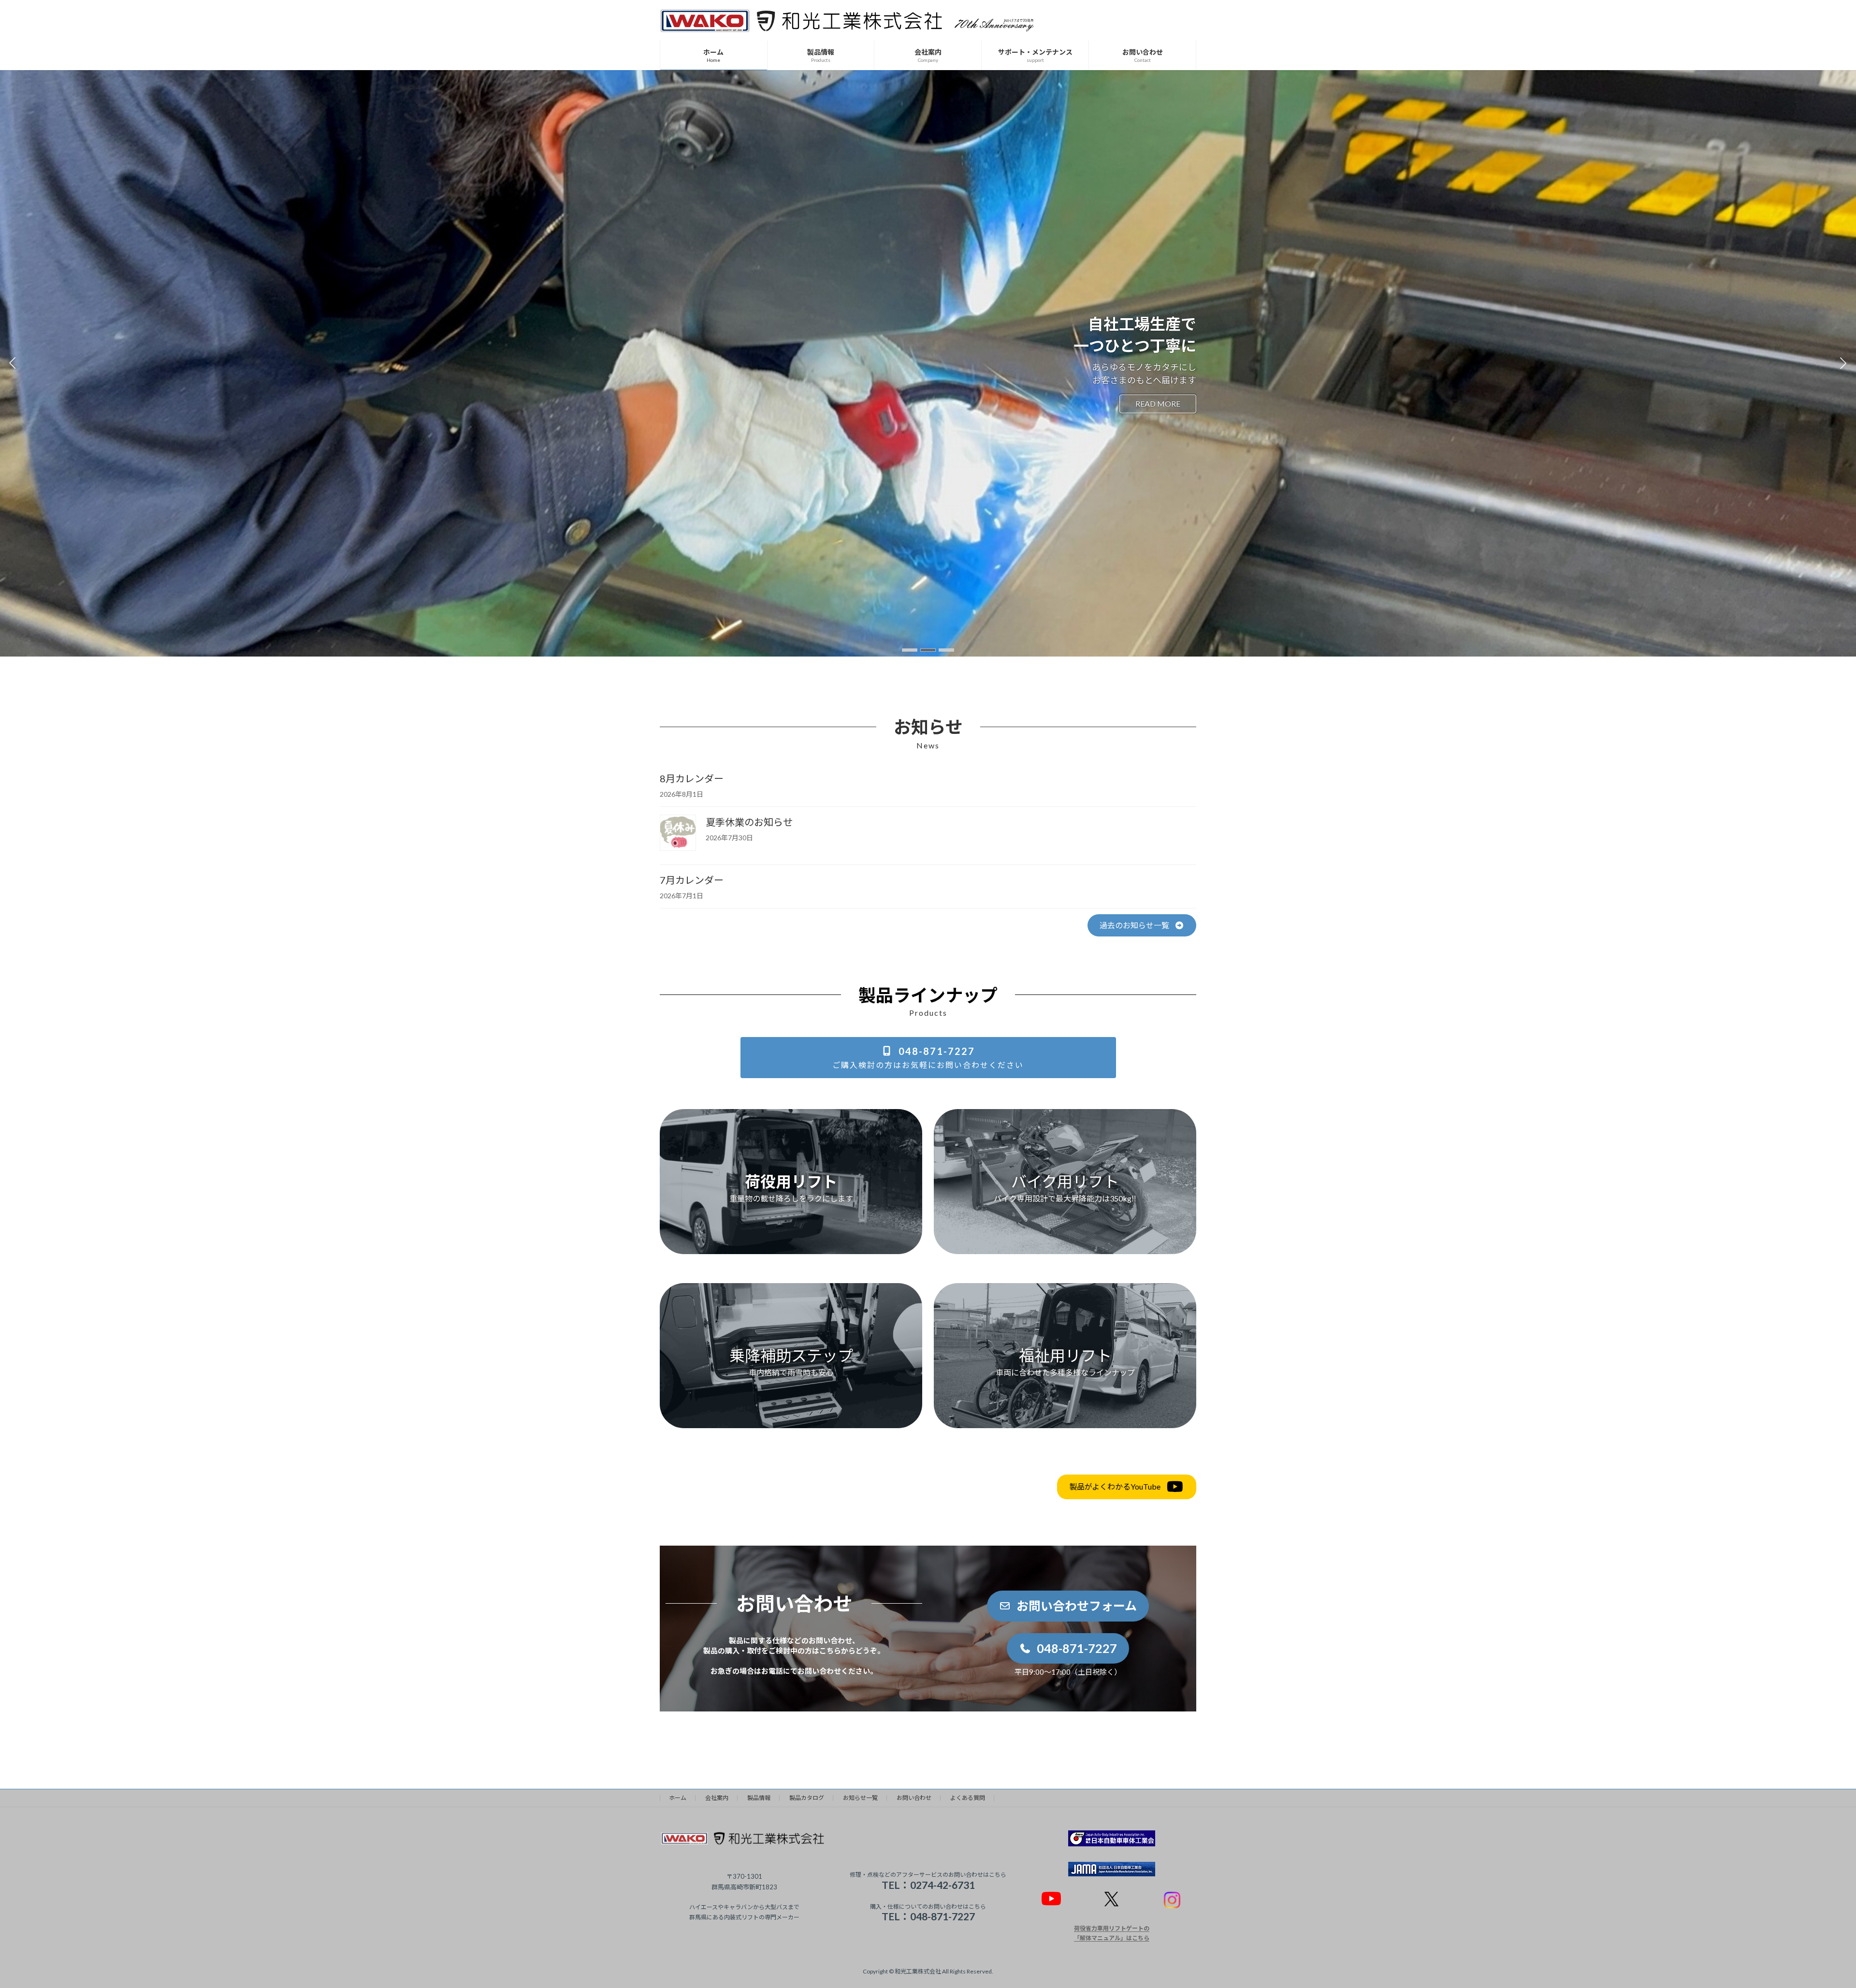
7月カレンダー (692, 880)
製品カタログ (807, 1798)
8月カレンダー (692, 778)
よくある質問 (968, 1798)
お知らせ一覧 (860, 1798)
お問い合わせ (914, 1798)
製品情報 (759, 1798)
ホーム (678, 1798)
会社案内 (717, 1798)
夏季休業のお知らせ (749, 822)
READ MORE (698, 403)
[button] (910, 650)
